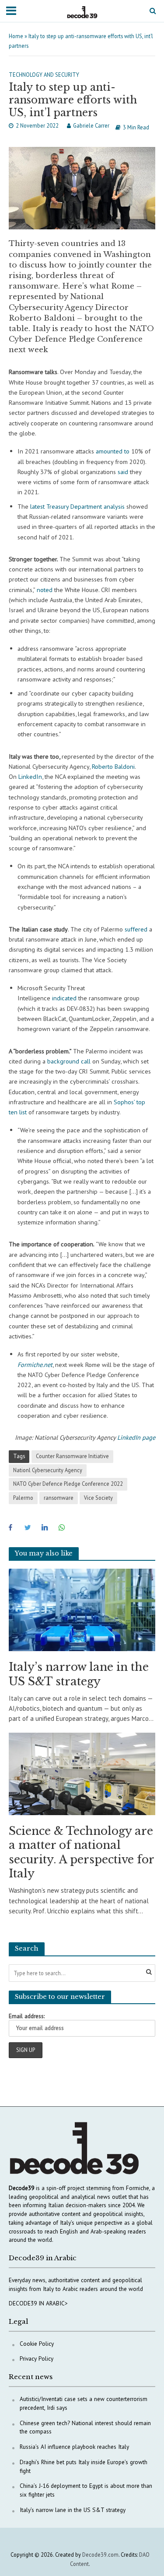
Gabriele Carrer (91, 125)
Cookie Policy (37, 2344)
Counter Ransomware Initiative (72, 1456)
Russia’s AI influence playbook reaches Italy (74, 2447)
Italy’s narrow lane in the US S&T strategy (79, 1674)
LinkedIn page (136, 1437)
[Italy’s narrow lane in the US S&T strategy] (82, 1609)
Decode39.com (100, 2555)
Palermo (23, 1498)
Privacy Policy (37, 2358)
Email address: (27, 2016)
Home (16, 36)
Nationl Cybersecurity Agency (48, 1470)
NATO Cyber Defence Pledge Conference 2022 (68, 1484)
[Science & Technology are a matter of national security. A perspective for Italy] (82, 1773)
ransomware (59, 1498)
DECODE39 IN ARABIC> (38, 2303)
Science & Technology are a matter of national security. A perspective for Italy (81, 1852)
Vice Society (98, 1498)
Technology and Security (44, 75)
